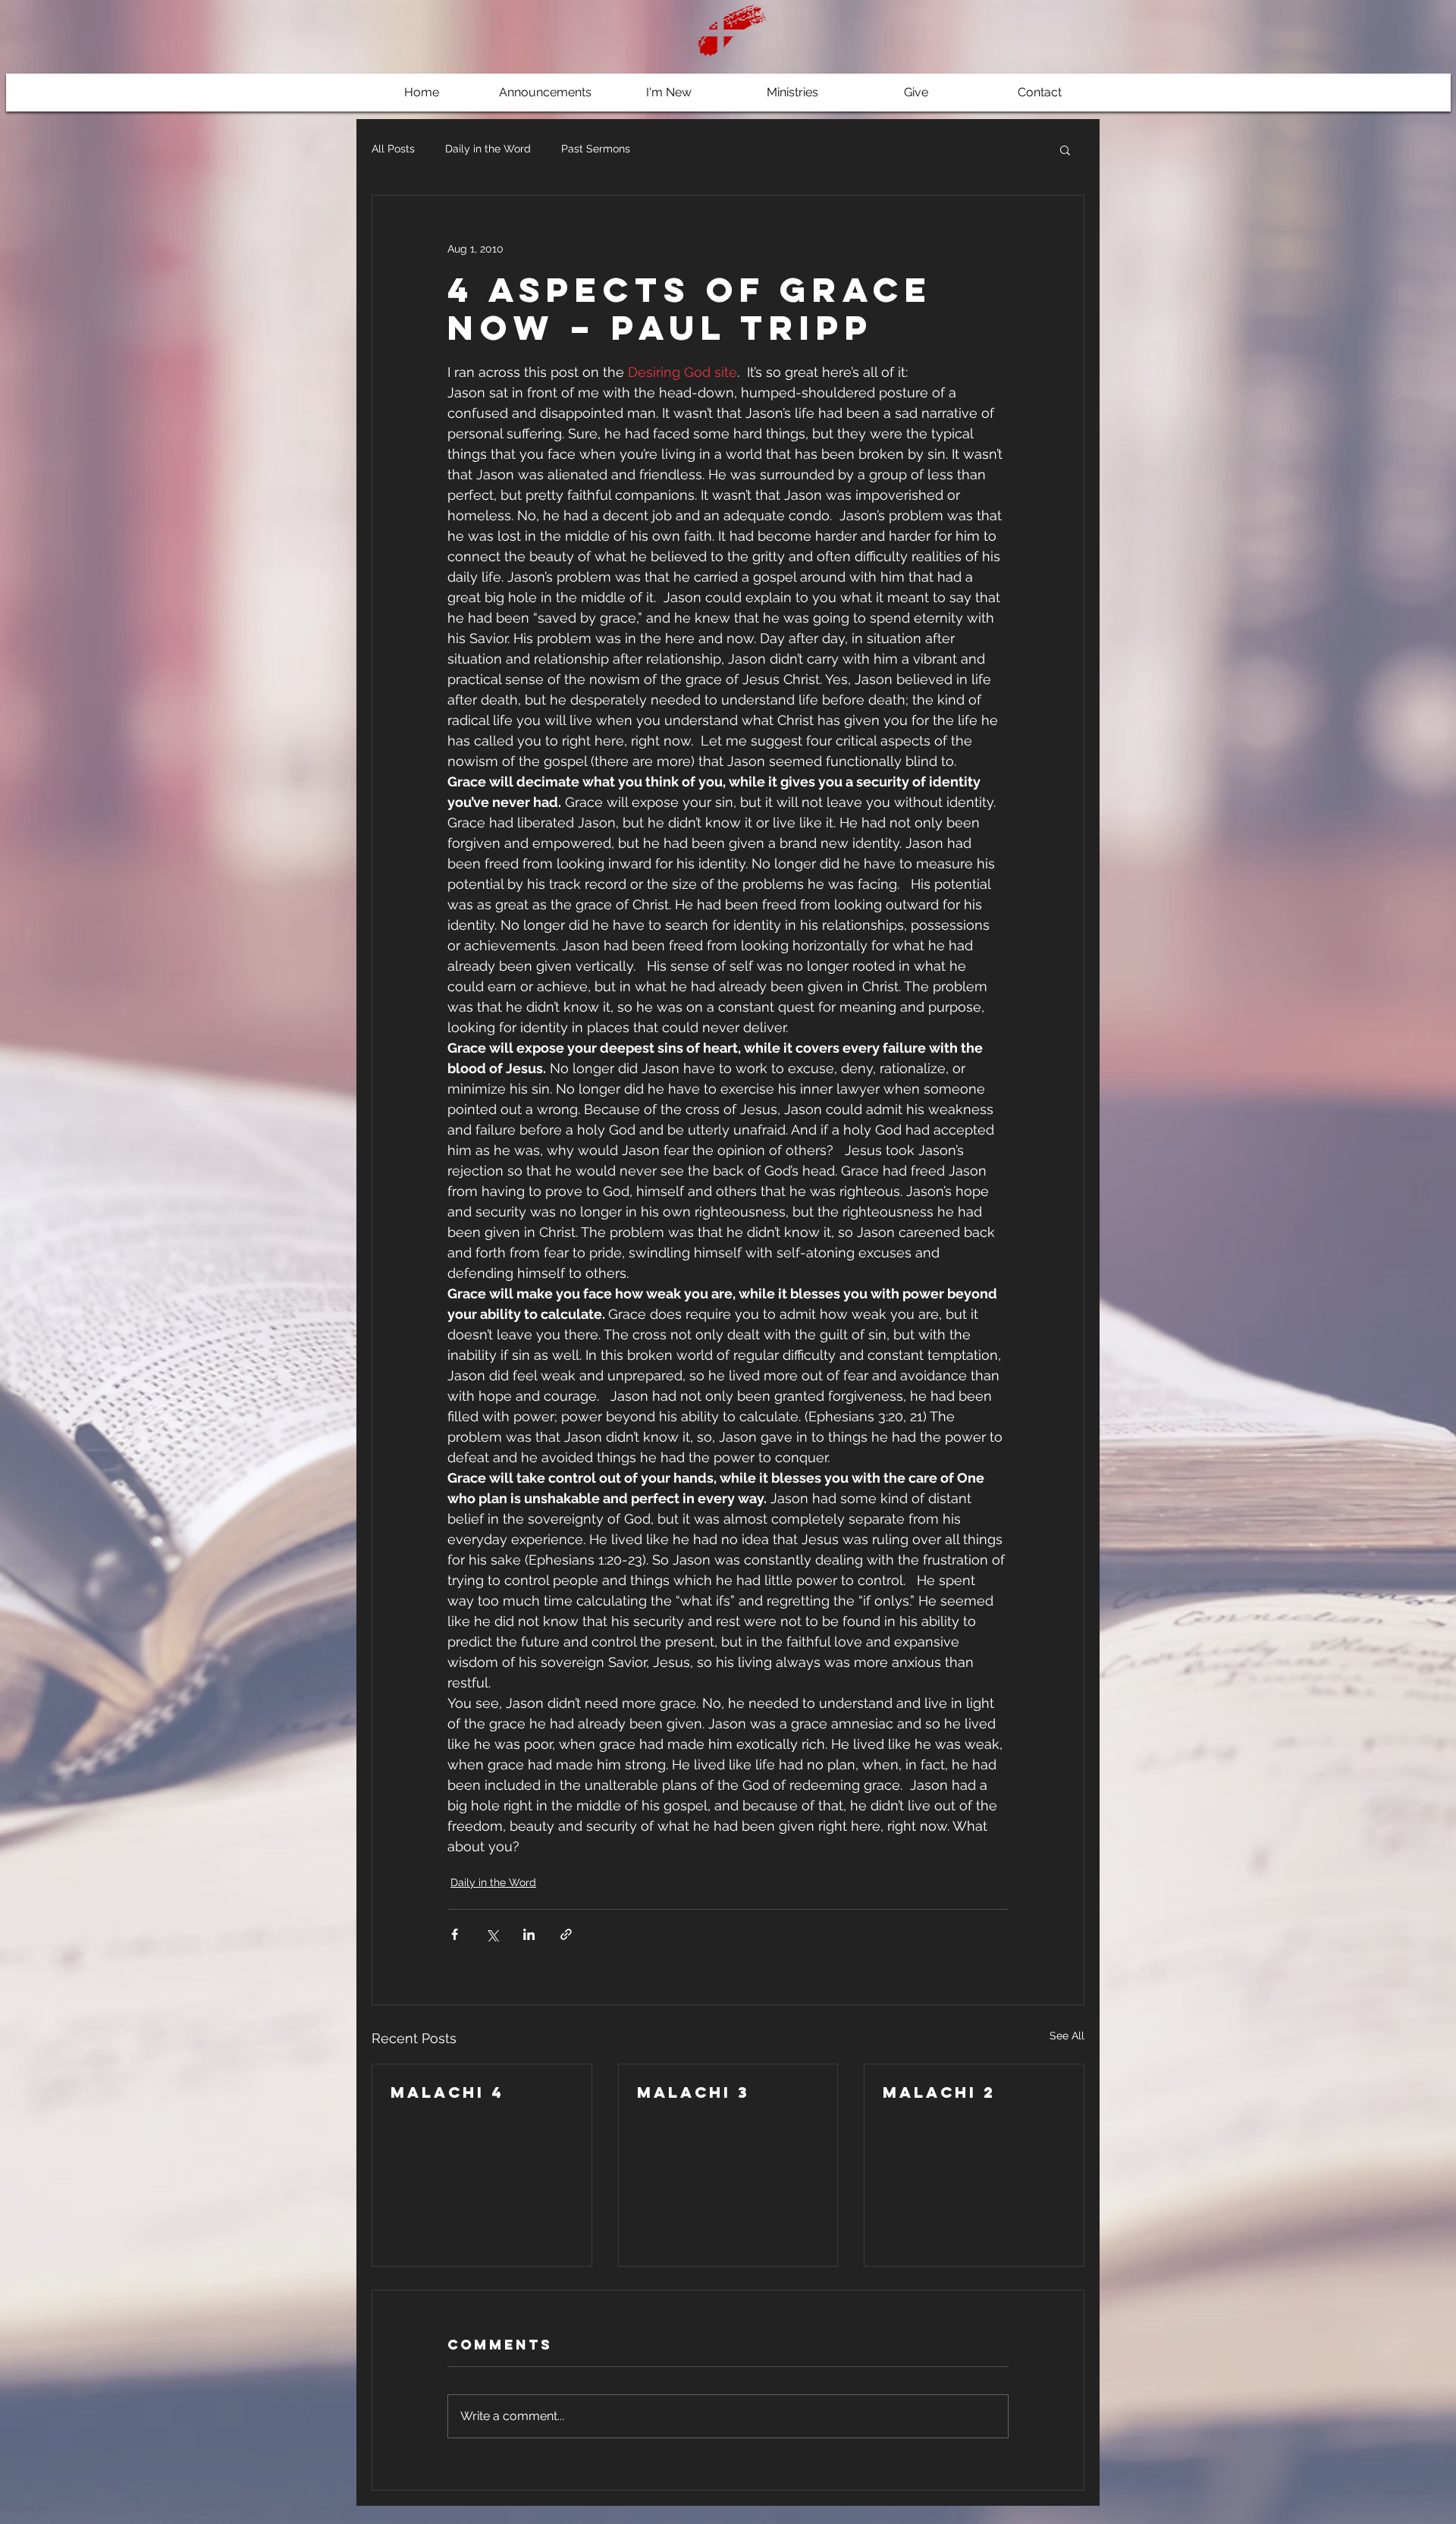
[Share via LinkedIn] (529, 1934)
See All (1067, 2036)
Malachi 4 (447, 2092)
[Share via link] (566, 1934)
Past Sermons (596, 149)
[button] (1065, 149)
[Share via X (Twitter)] (492, 1934)
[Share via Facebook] (455, 1934)
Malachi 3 (693, 2092)
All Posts (393, 149)
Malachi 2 (939, 2092)
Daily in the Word (488, 149)
